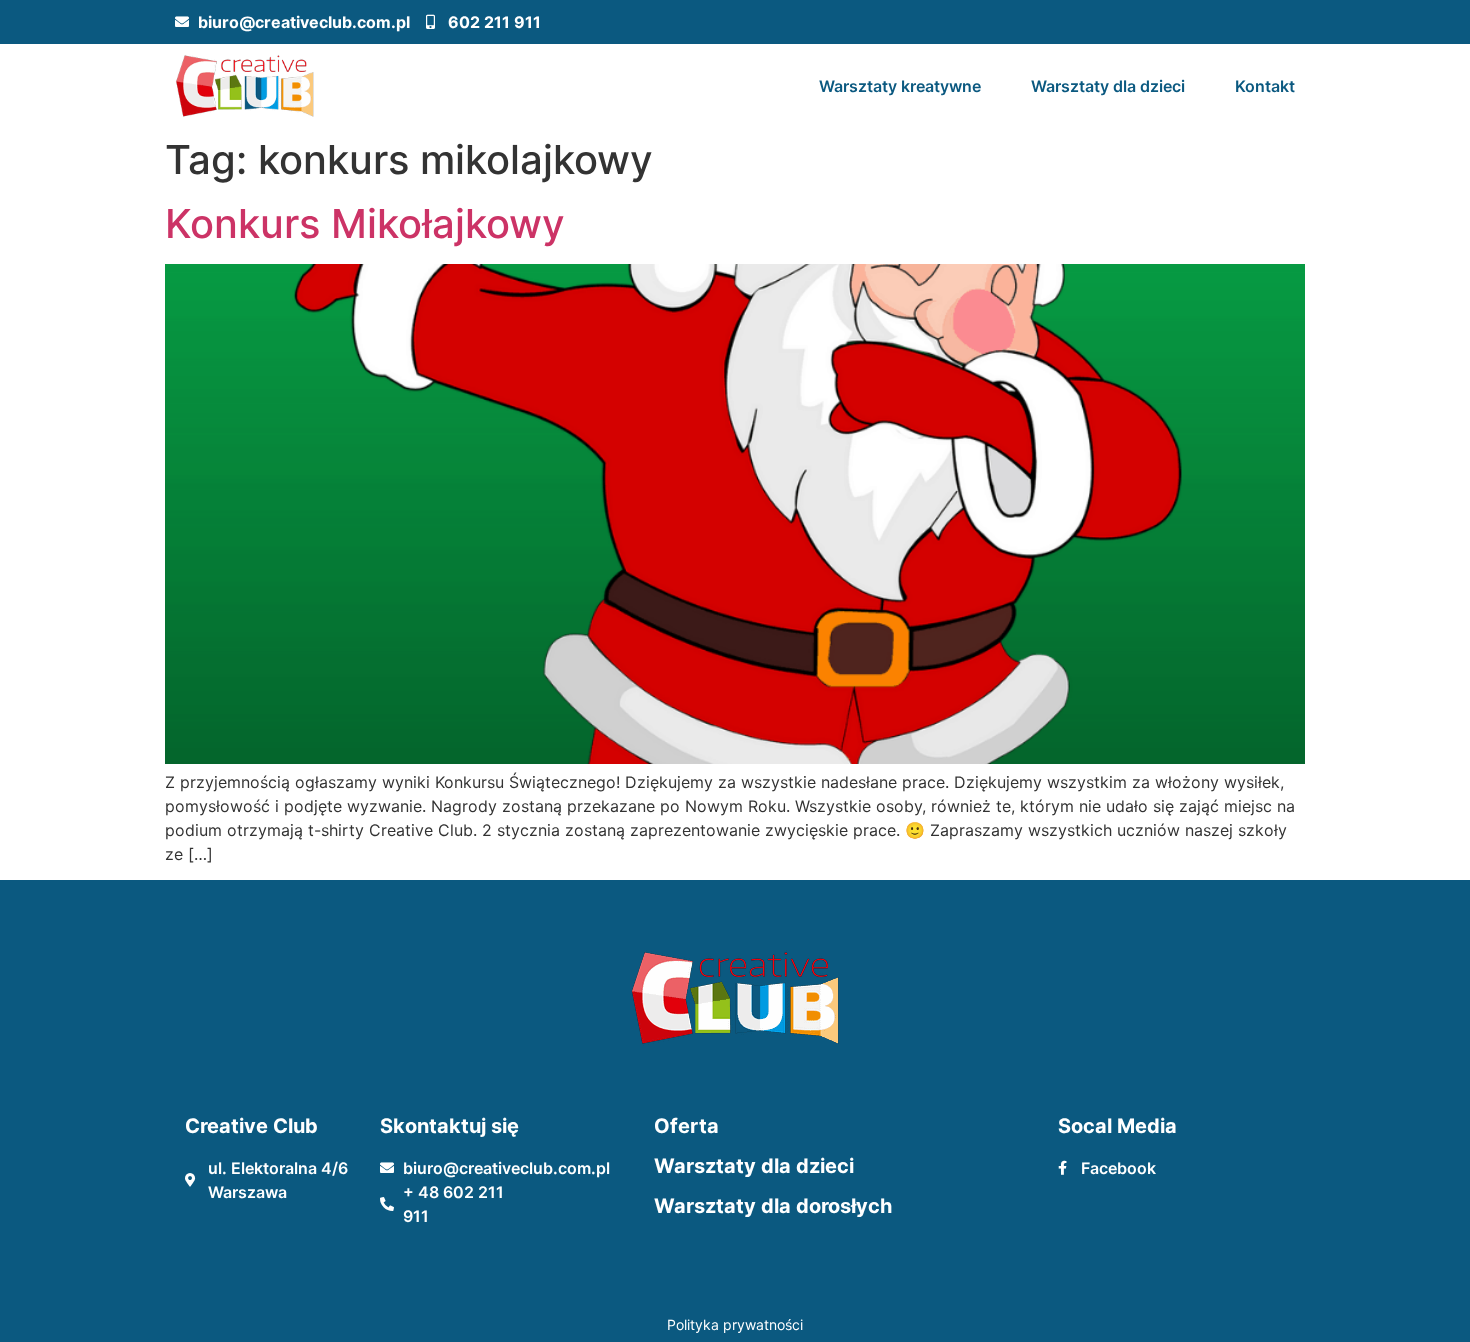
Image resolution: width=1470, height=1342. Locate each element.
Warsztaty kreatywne (900, 86)
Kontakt (1265, 86)
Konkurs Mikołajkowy (365, 223)
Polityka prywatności (735, 1324)
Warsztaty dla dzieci (1108, 86)
